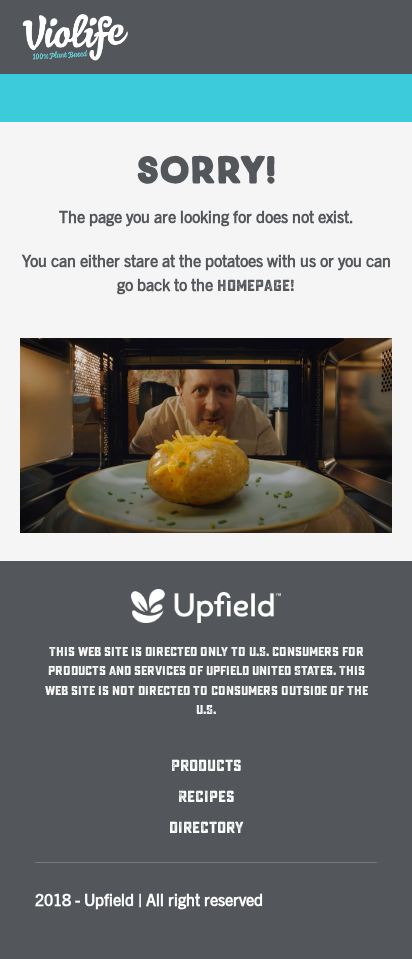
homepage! (256, 286)
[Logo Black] (75, 12)
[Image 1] (206, 350)
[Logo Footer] (206, 598)
